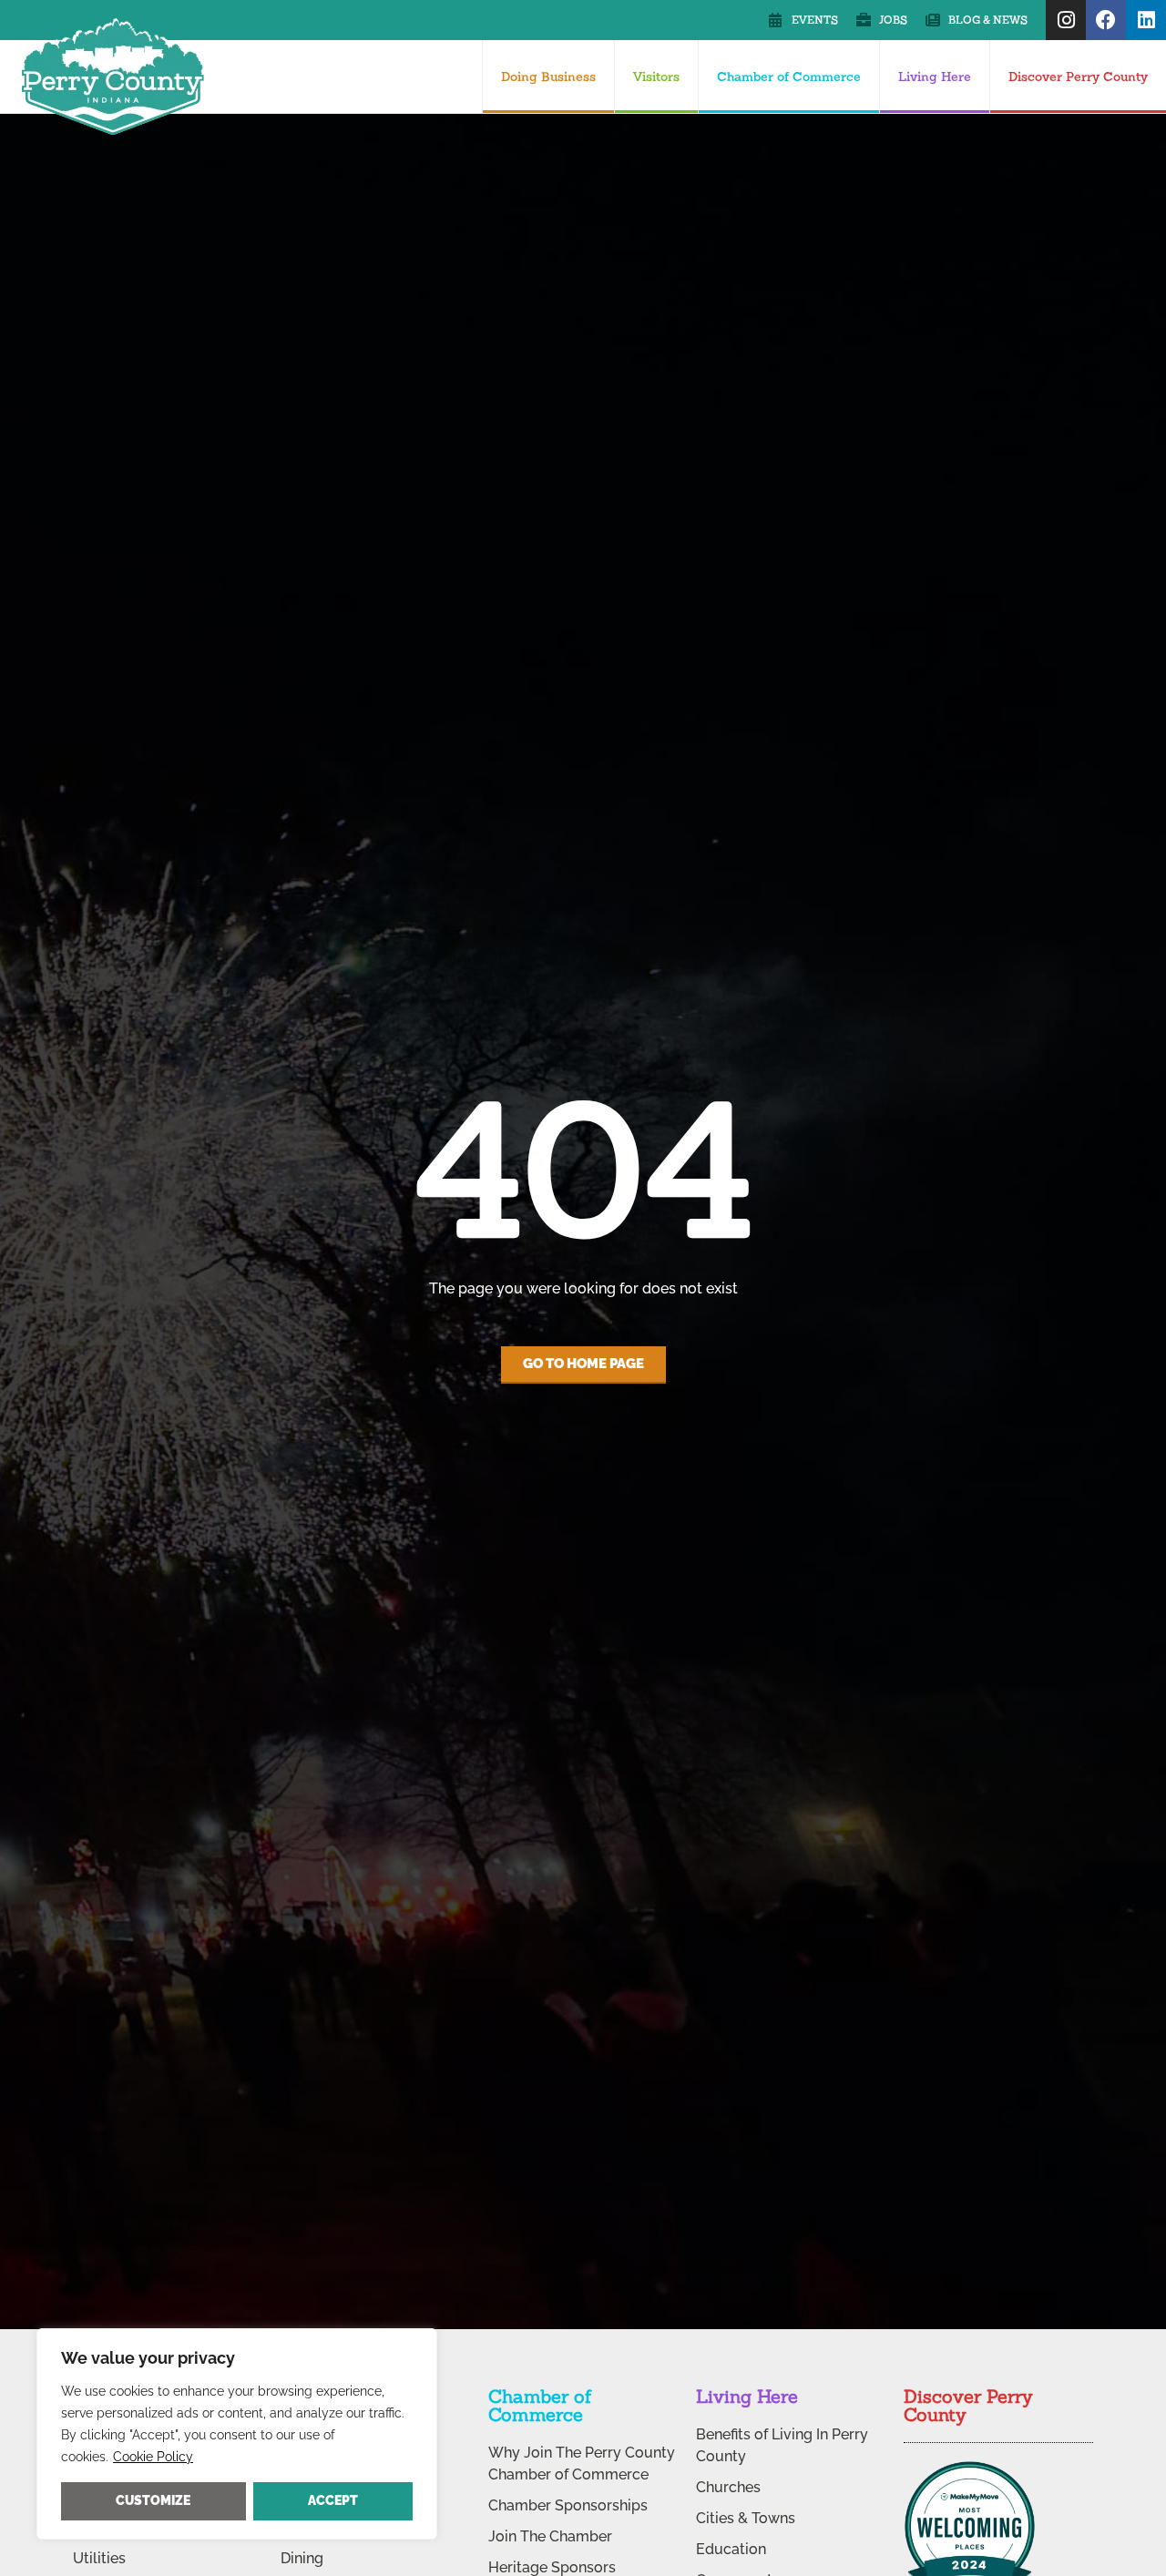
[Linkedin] (1146, 20)
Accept (333, 2500)
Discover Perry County (1078, 77)
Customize (153, 2500)
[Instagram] (1066, 20)
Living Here (935, 77)
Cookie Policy (153, 2457)
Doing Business (548, 77)
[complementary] (237, 2434)
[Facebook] (1106, 20)
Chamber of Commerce (789, 77)
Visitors (656, 77)
